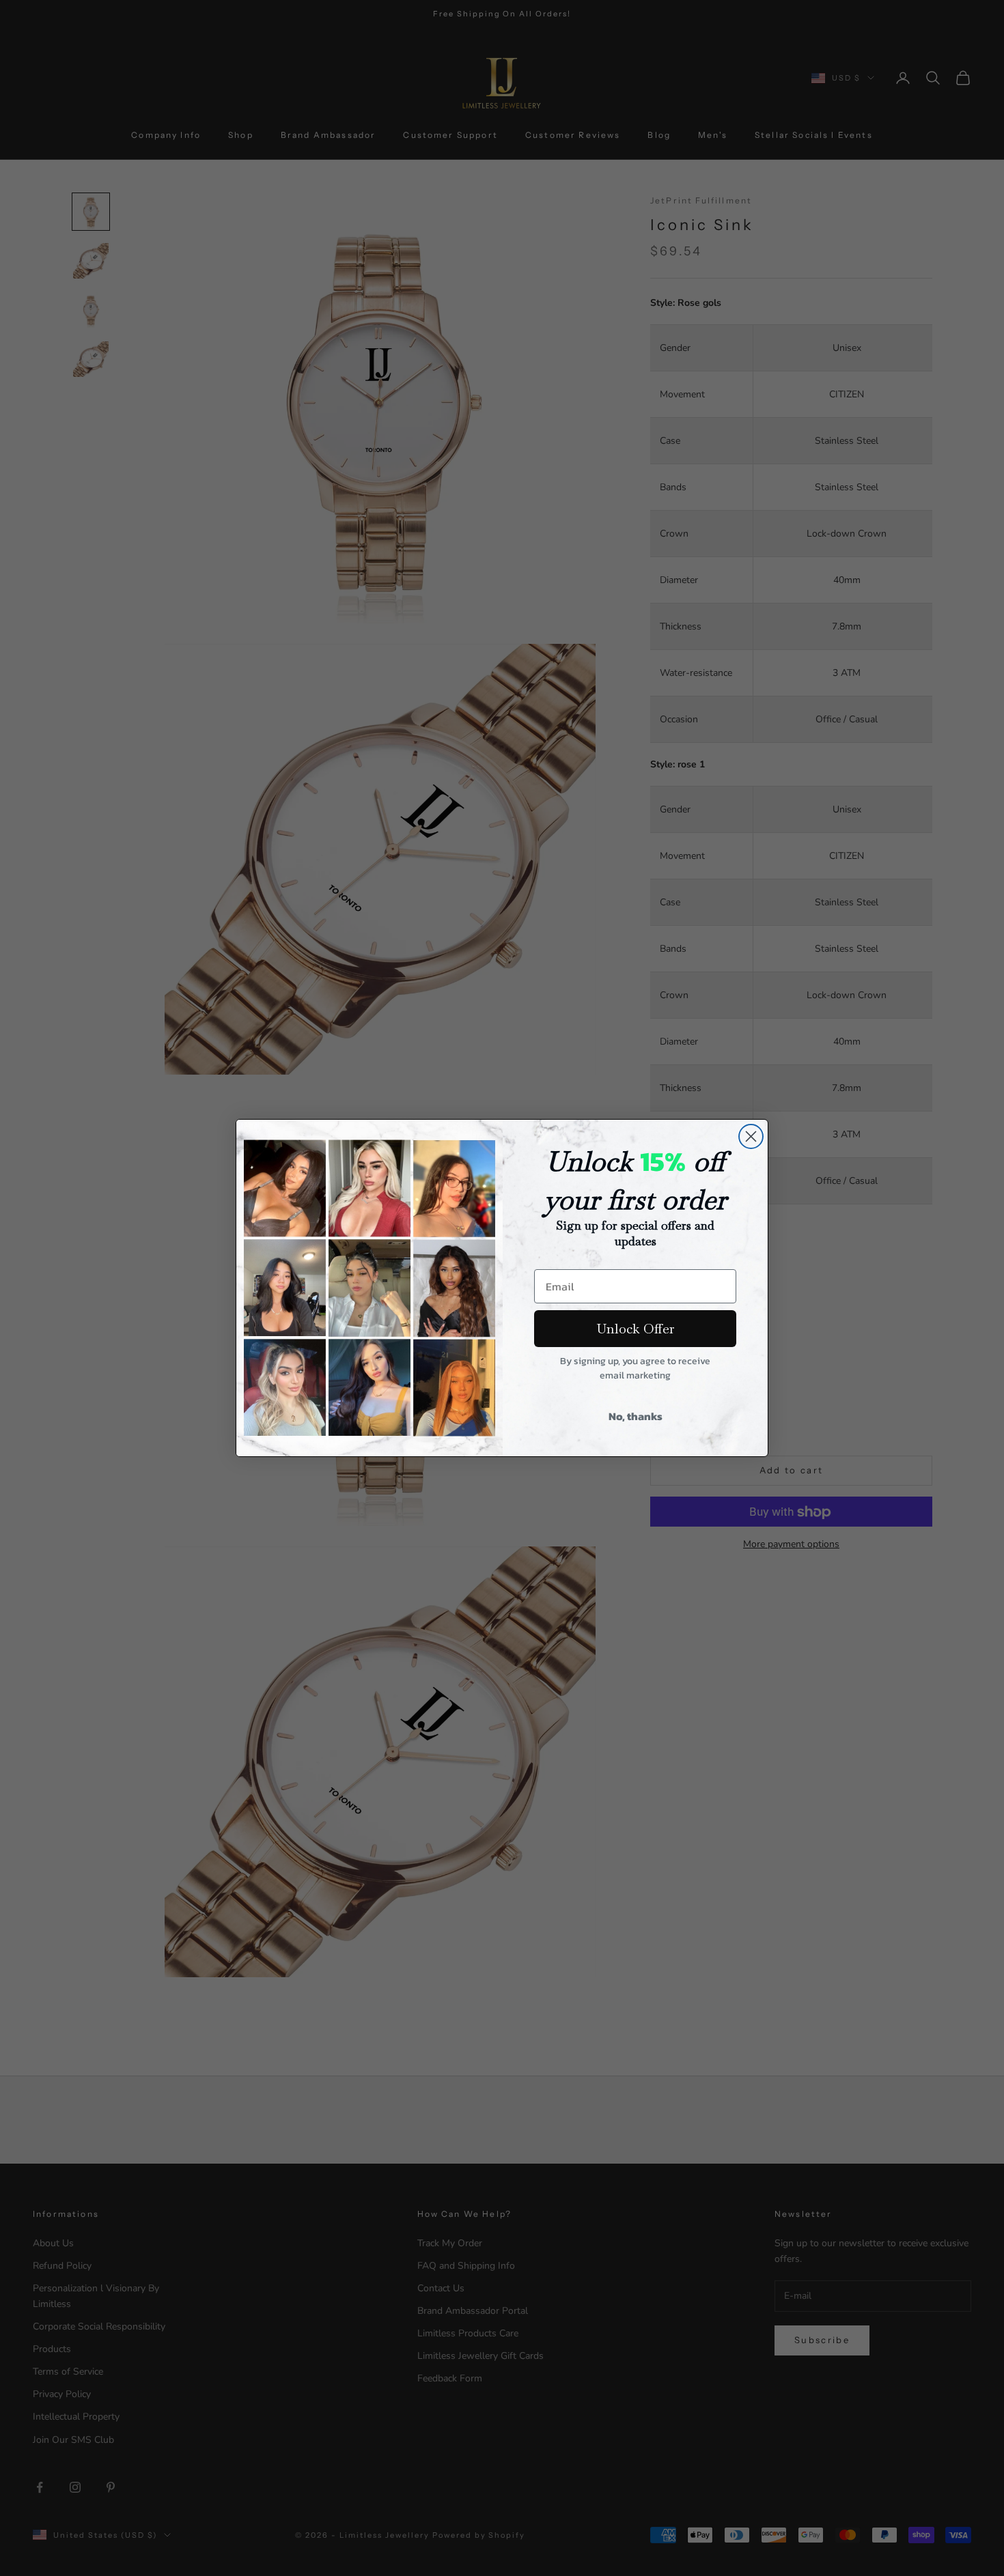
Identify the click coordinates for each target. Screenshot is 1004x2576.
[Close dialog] (751, 1136)
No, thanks (636, 1416)
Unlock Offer (636, 1329)
